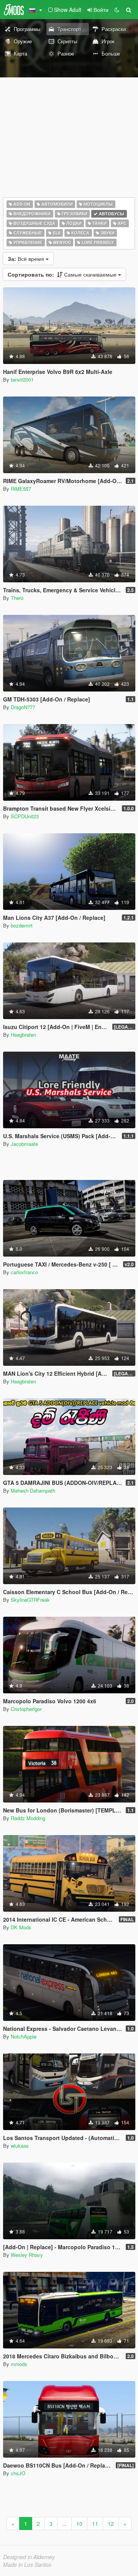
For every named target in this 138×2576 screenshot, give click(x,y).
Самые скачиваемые (63, 274)
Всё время (27, 259)
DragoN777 (23, 707)
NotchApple (24, 2036)
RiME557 (21, 489)
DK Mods (21, 1927)
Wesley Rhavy (27, 2255)
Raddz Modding (28, 1818)
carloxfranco (24, 1272)
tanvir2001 (22, 379)
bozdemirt (22, 925)
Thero (17, 598)
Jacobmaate (24, 1144)
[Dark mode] (117, 10)
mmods (19, 2364)
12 (111, 2524)
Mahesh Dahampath (33, 1490)
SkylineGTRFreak (30, 1600)
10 (79, 2524)
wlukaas (20, 2146)
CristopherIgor (26, 1709)
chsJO (18, 2473)
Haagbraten (23, 1035)
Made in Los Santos (27, 2565)
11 (95, 2524)
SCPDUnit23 (25, 816)
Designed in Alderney (29, 2557)
